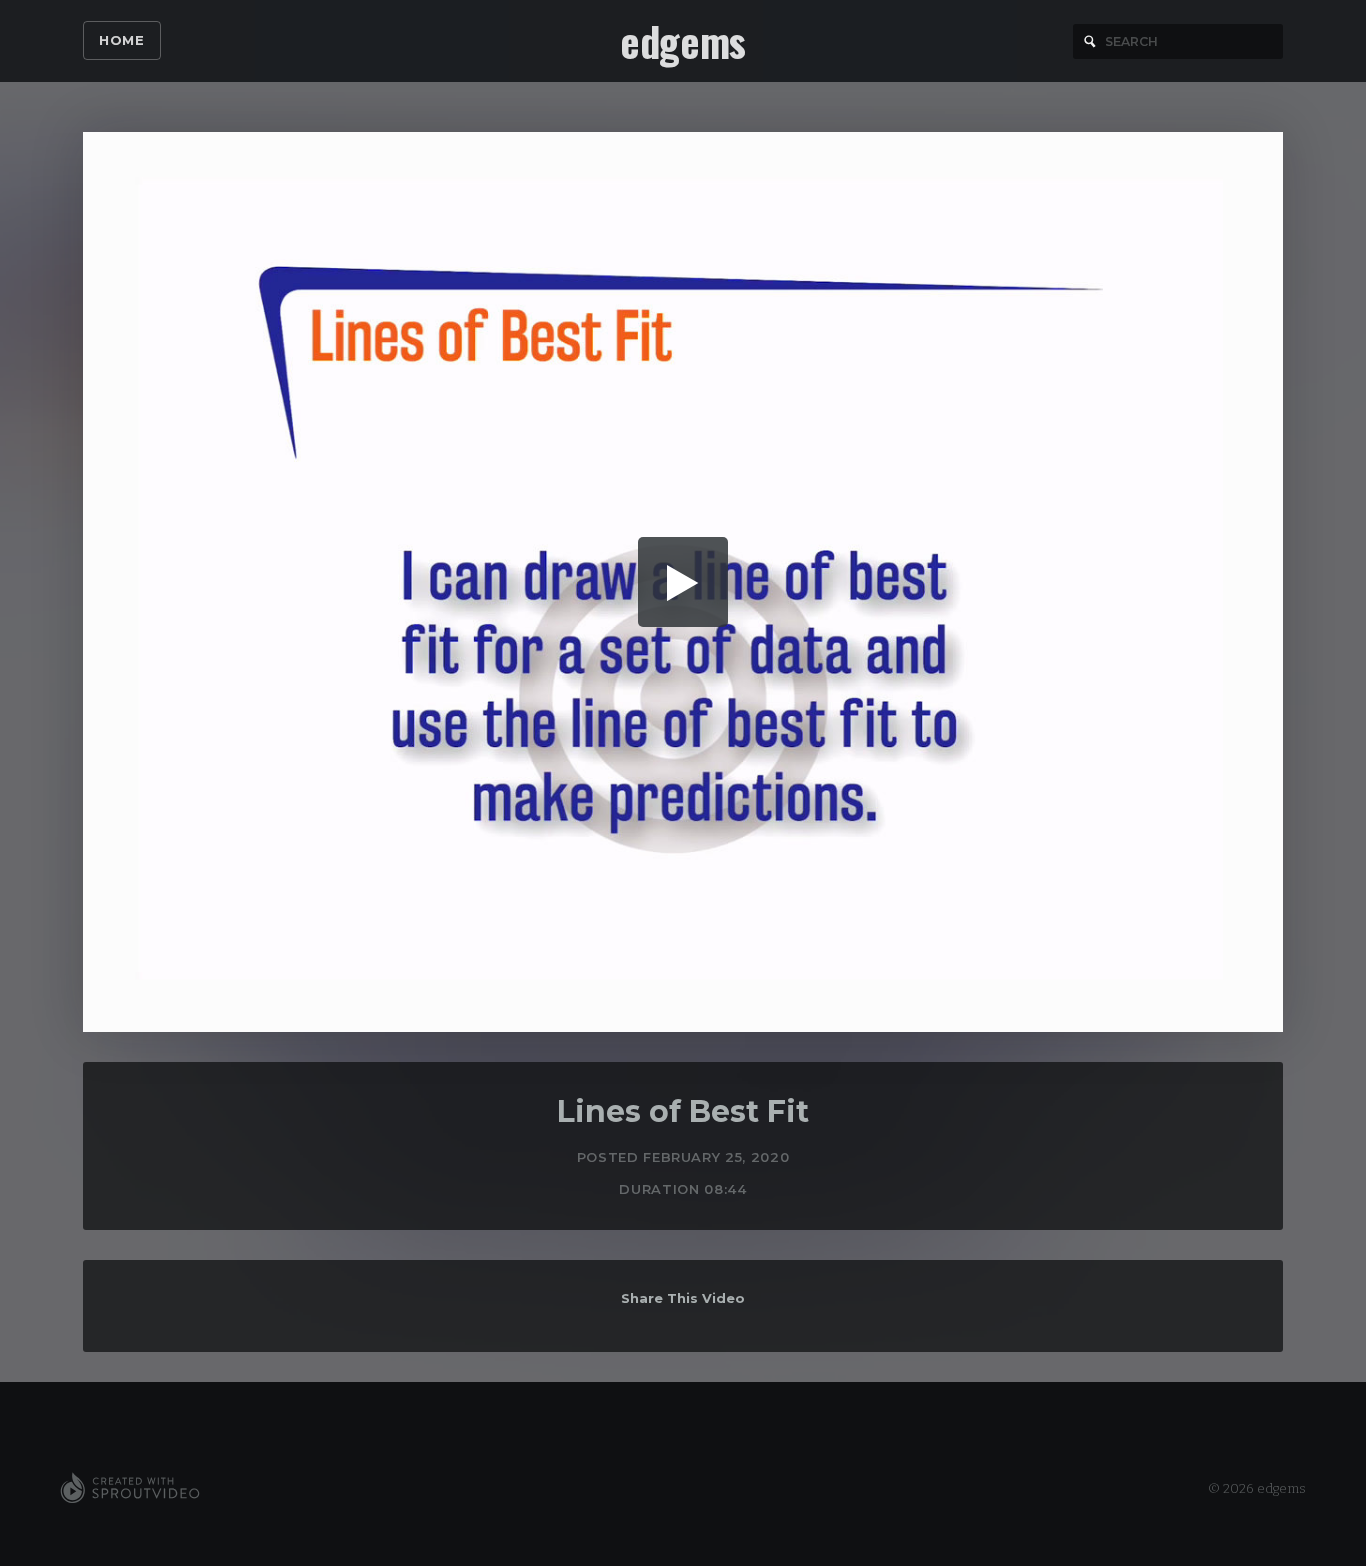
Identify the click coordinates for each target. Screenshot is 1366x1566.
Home (122, 40)
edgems (683, 41)
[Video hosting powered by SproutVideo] (130, 1489)
